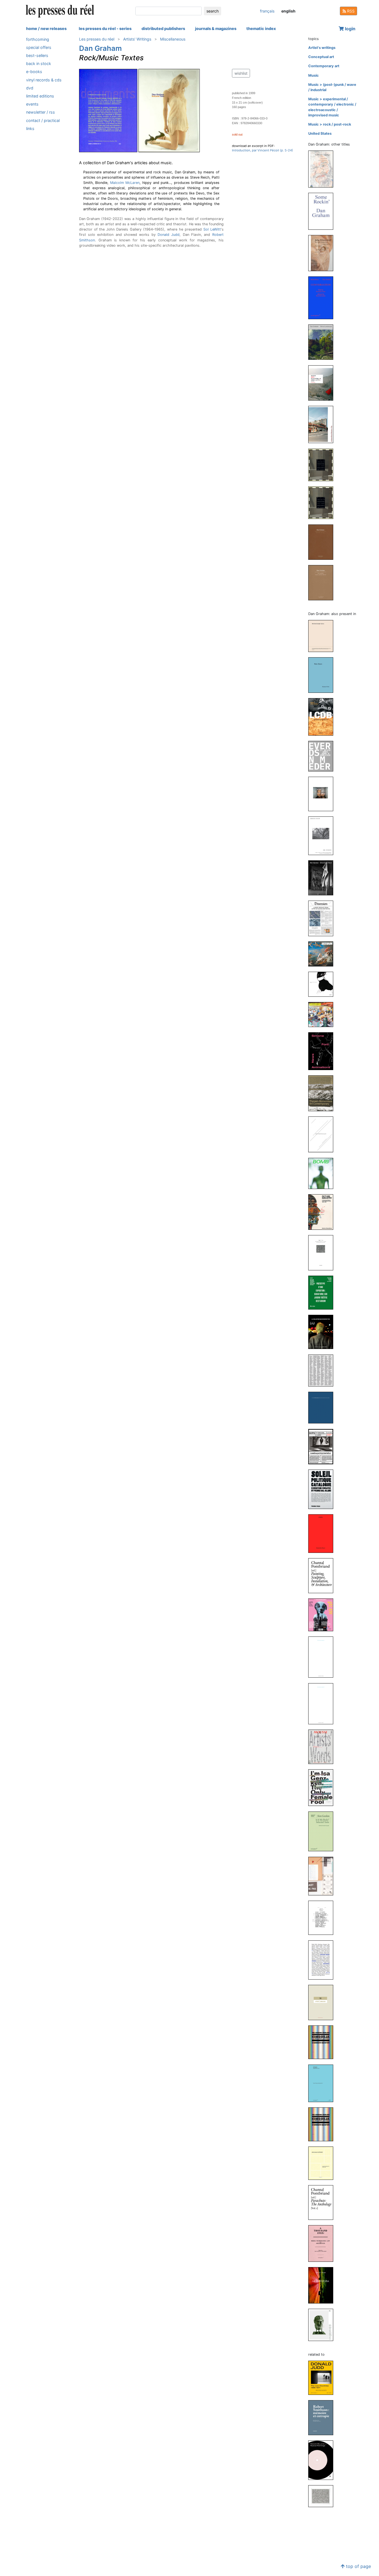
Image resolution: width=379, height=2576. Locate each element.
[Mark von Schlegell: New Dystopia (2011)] (323, 2285)
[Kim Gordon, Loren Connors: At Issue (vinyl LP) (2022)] (323, 984)
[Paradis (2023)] (323, 794)
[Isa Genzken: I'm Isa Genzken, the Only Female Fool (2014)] (323, 1787)
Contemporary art (324, 66)
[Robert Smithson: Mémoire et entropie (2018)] (323, 2418)
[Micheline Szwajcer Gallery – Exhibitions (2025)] (323, 636)
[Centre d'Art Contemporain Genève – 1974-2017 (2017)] (323, 1370)
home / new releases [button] (46, 28)
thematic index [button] (261, 28)
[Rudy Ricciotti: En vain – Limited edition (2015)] (323, 1657)
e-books (34, 72)
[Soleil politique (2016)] (323, 1489)
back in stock (39, 64)
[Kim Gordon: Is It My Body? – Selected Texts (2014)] (323, 1831)
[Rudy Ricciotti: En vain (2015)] (323, 1703)
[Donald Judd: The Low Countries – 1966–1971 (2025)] (323, 2378)
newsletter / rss (41, 112)
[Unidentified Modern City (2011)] (323, 424)
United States (320, 133)
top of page (358, 2566)
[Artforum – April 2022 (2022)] (323, 954)
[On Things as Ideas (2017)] (323, 1407)
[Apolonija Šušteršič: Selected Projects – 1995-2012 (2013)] (323, 2163)
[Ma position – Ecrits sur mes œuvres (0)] (323, 582)
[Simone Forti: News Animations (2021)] (323, 1051)
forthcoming (38, 39)
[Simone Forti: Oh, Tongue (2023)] (323, 835)
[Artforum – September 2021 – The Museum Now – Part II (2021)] (323, 1014)
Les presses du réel (97, 39)
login (350, 29)
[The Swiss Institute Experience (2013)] (323, 1917)
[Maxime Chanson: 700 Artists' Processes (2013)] (323, 2002)
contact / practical (43, 120)
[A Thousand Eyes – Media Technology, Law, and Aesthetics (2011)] (323, 2243)
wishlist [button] (241, 73)
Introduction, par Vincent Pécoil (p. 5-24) (262, 150)
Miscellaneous (173, 39)
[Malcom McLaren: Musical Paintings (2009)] (323, 2460)
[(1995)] (323, 465)
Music (314, 75)
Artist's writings (322, 48)
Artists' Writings (137, 39)
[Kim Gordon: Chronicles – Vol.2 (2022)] (323, 877)
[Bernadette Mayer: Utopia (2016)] (323, 1533)
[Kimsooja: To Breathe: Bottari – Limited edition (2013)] (323, 2042)
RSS (350, 11)
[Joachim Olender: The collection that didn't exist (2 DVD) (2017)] (323, 1332)
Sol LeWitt (212, 229)
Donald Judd (169, 235)
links (30, 128)
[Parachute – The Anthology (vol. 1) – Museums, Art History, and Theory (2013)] (323, 2202)
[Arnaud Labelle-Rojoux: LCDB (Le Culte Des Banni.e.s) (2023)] (323, 717)
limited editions (40, 96)
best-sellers (37, 55)
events (32, 104)
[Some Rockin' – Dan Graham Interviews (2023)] (323, 211)
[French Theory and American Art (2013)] (323, 2083)
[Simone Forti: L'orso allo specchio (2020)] (323, 1134)
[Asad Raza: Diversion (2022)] (323, 918)
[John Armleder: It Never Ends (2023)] (323, 756)
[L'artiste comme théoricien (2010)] (323, 2324)
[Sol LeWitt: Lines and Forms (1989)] (323, 2496)
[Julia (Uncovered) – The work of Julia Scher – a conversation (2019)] (323, 253)
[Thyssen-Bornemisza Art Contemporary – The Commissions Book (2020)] (323, 1093)
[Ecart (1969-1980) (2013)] (323, 1876)
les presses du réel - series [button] (105, 28)
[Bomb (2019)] (323, 1173)
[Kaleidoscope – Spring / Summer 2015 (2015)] (323, 1614)
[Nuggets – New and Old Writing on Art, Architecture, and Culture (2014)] (323, 383)
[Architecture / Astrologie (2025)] (323, 169)
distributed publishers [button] (163, 28)
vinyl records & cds (44, 80)
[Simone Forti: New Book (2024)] (323, 675)
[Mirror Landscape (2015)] (323, 342)
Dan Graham (100, 48)
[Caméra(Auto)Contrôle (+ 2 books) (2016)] (323, 1446)
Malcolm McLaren (125, 183)
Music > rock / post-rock (330, 124)
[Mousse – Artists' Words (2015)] (323, 1747)
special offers (39, 47)
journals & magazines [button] (216, 28)
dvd (30, 88)
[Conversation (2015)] (323, 298)
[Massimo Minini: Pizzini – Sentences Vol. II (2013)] (323, 1960)
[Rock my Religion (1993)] (323, 542)
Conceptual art (321, 57)
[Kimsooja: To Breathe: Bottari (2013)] (323, 2124)
